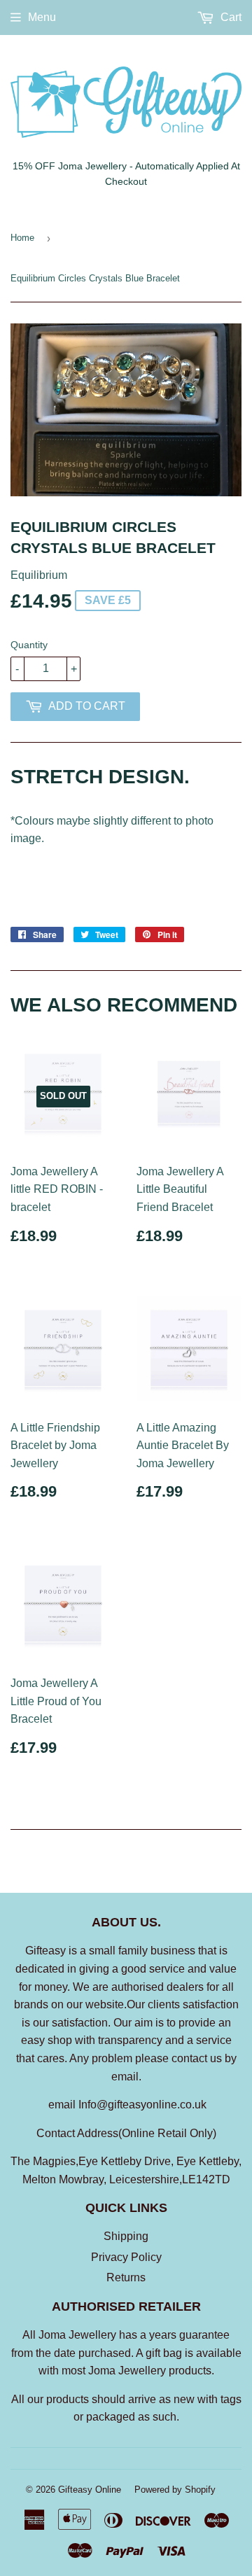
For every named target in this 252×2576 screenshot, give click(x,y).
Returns (126, 2277)
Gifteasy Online (90, 2490)
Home (22, 238)
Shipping (126, 2236)
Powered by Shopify (175, 2490)
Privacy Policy (126, 2257)
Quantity (29, 645)
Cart (230, 17)
